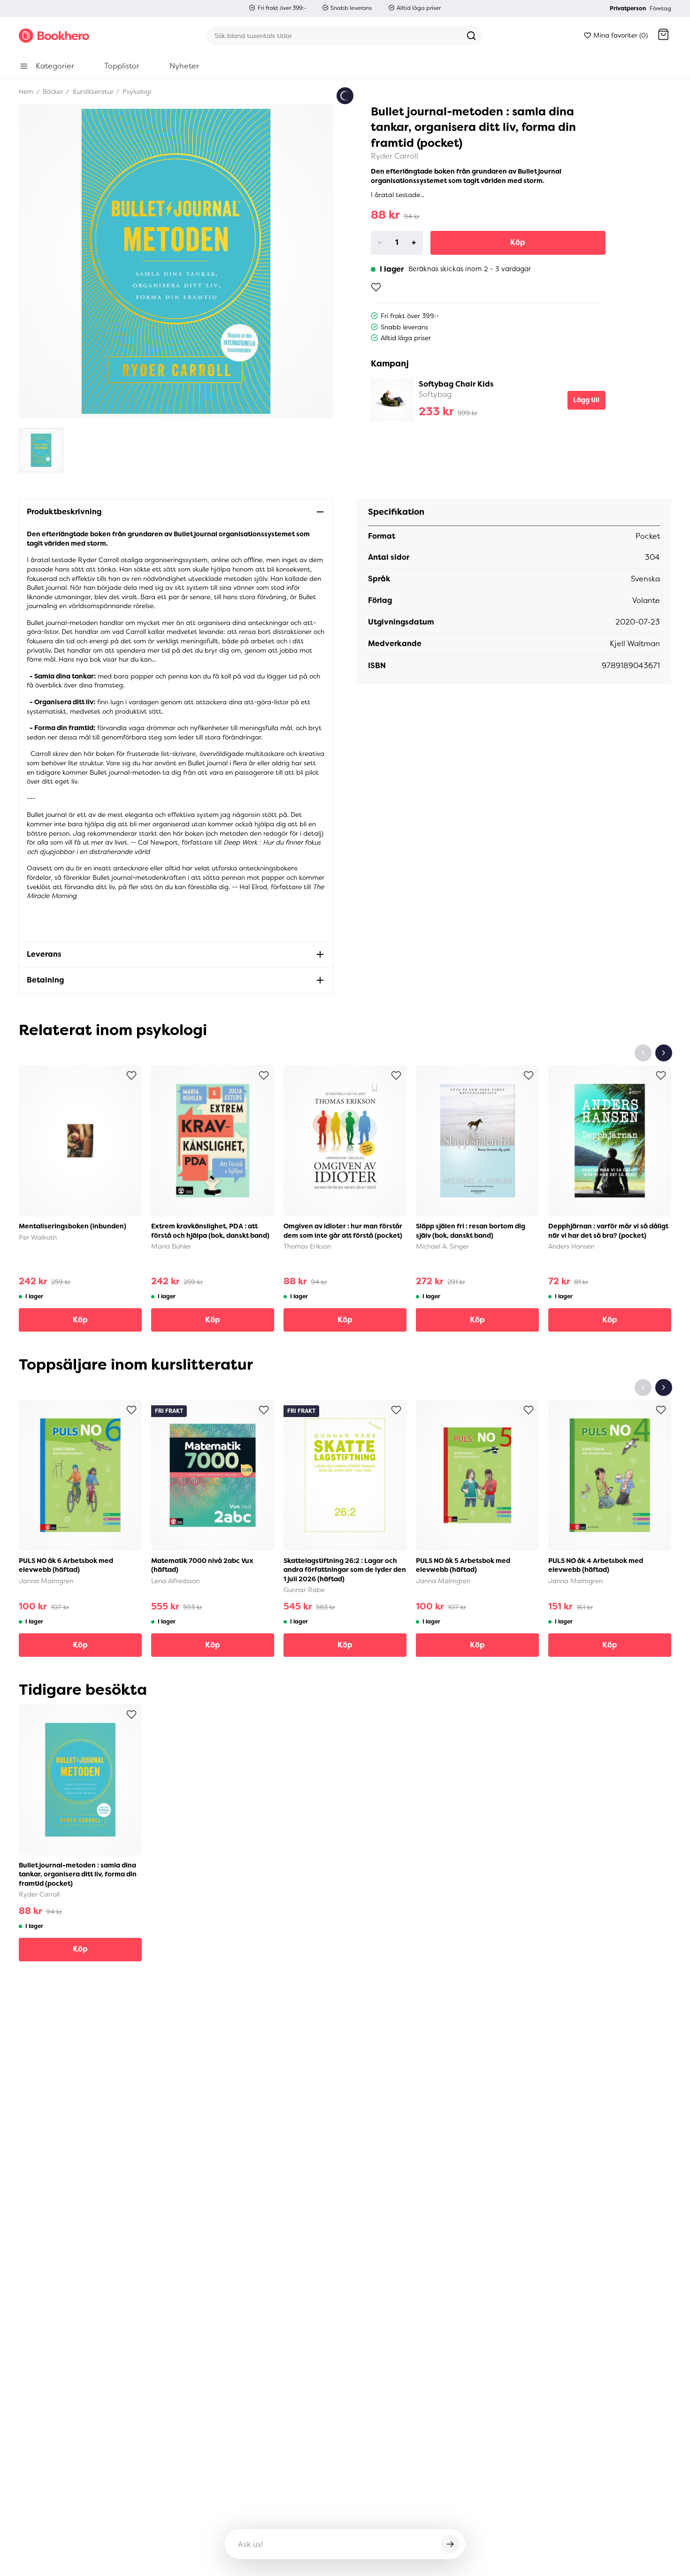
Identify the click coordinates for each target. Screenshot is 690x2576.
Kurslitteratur (92, 91)
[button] (663, 36)
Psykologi (136, 91)
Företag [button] (660, 8)
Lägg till (586, 400)
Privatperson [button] (628, 8)
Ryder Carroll (395, 156)
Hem (26, 91)
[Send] (450, 2544)
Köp (518, 242)
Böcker (52, 91)
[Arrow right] (664, 1053)
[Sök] (471, 36)
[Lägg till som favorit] (376, 287)
